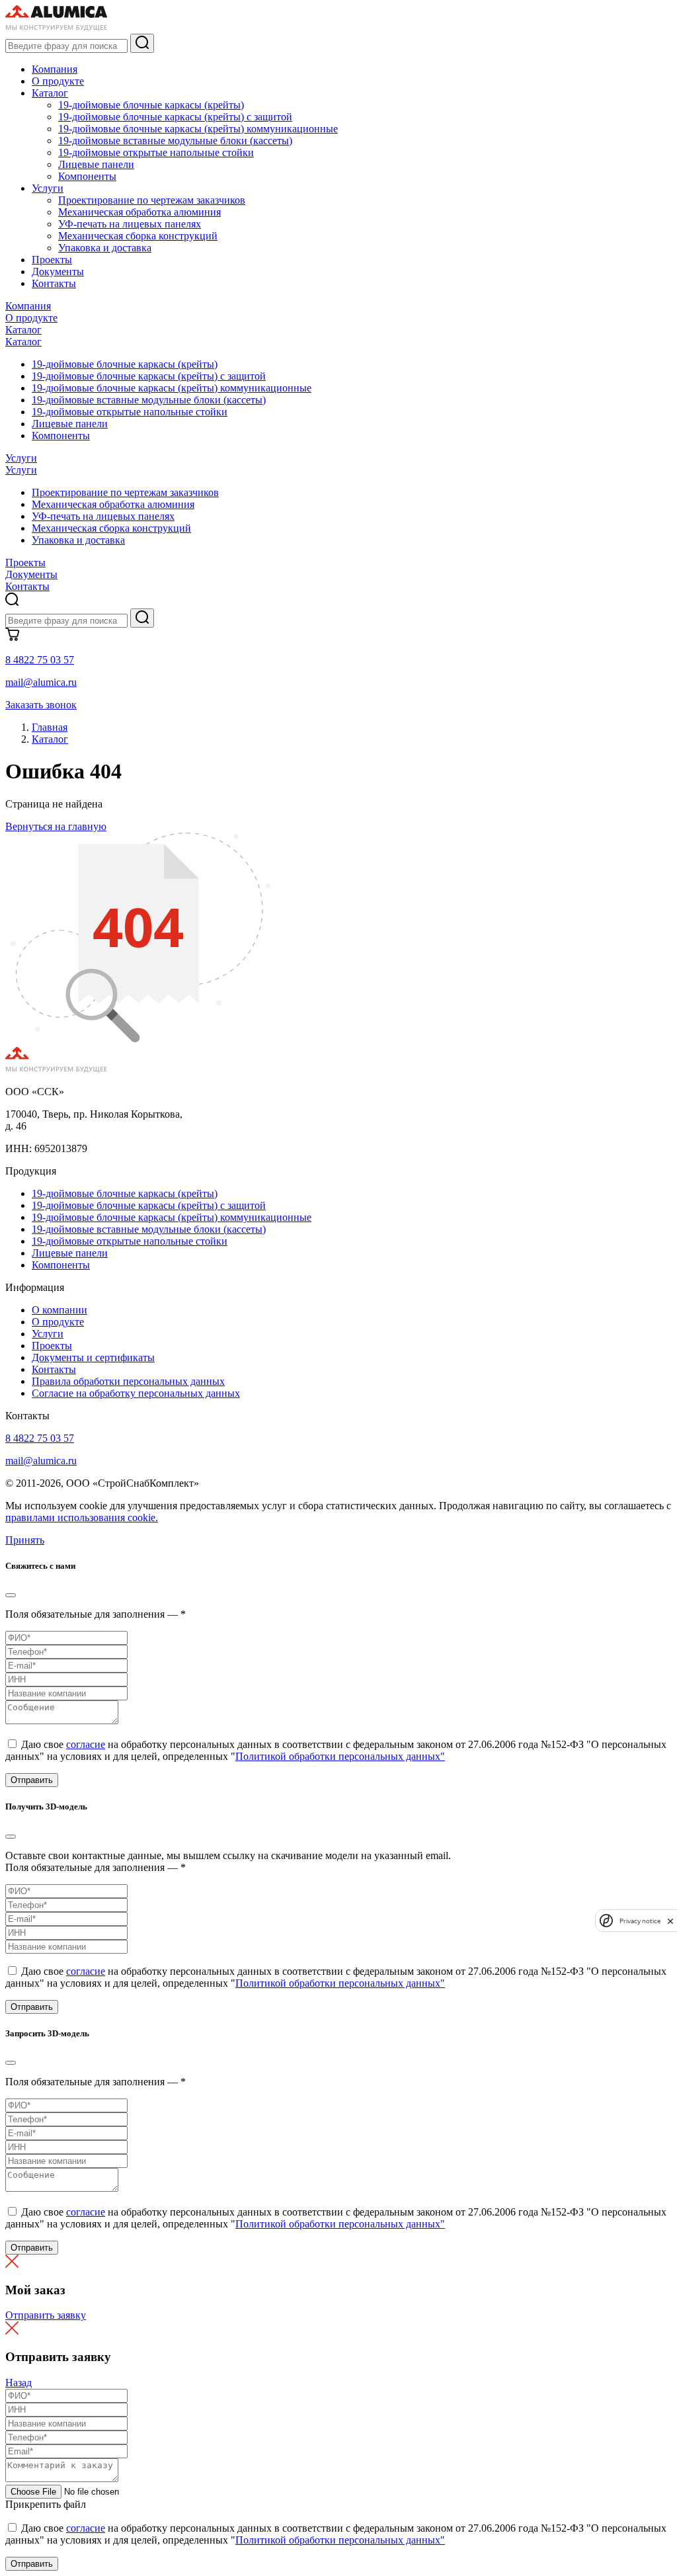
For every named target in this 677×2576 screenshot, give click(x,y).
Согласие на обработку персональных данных (136, 1393)
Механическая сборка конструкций (138, 236)
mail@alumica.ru (41, 682)
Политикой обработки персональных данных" (340, 1756)
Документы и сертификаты (93, 1357)
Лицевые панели (96, 164)
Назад (19, 2383)
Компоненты (87, 176)
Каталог (50, 93)
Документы (58, 271)
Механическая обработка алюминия (139, 212)
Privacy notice (640, 1921)
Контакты (54, 283)
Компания (55, 69)
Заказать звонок (41, 705)
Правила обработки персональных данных (128, 1381)
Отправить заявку (46, 2315)
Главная (50, 727)
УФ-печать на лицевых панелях (130, 224)
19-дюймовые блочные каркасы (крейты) (151, 105)
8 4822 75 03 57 (40, 660)
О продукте (58, 81)
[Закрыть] (11, 1595)
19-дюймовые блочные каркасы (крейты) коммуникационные (198, 129)
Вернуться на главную (56, 826)
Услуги (48, 188)
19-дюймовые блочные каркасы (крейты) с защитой (175, 117)
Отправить (32, 1780)
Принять (25, 1540)
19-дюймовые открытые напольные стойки (156, 152)
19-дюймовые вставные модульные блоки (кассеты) (175, 141)
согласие (86, 1744)
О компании (60, 1310)
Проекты (52, 260)
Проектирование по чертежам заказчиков (152, 200)
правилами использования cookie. (82, 1517)
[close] (670, 1921)
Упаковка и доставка (105, 248)
